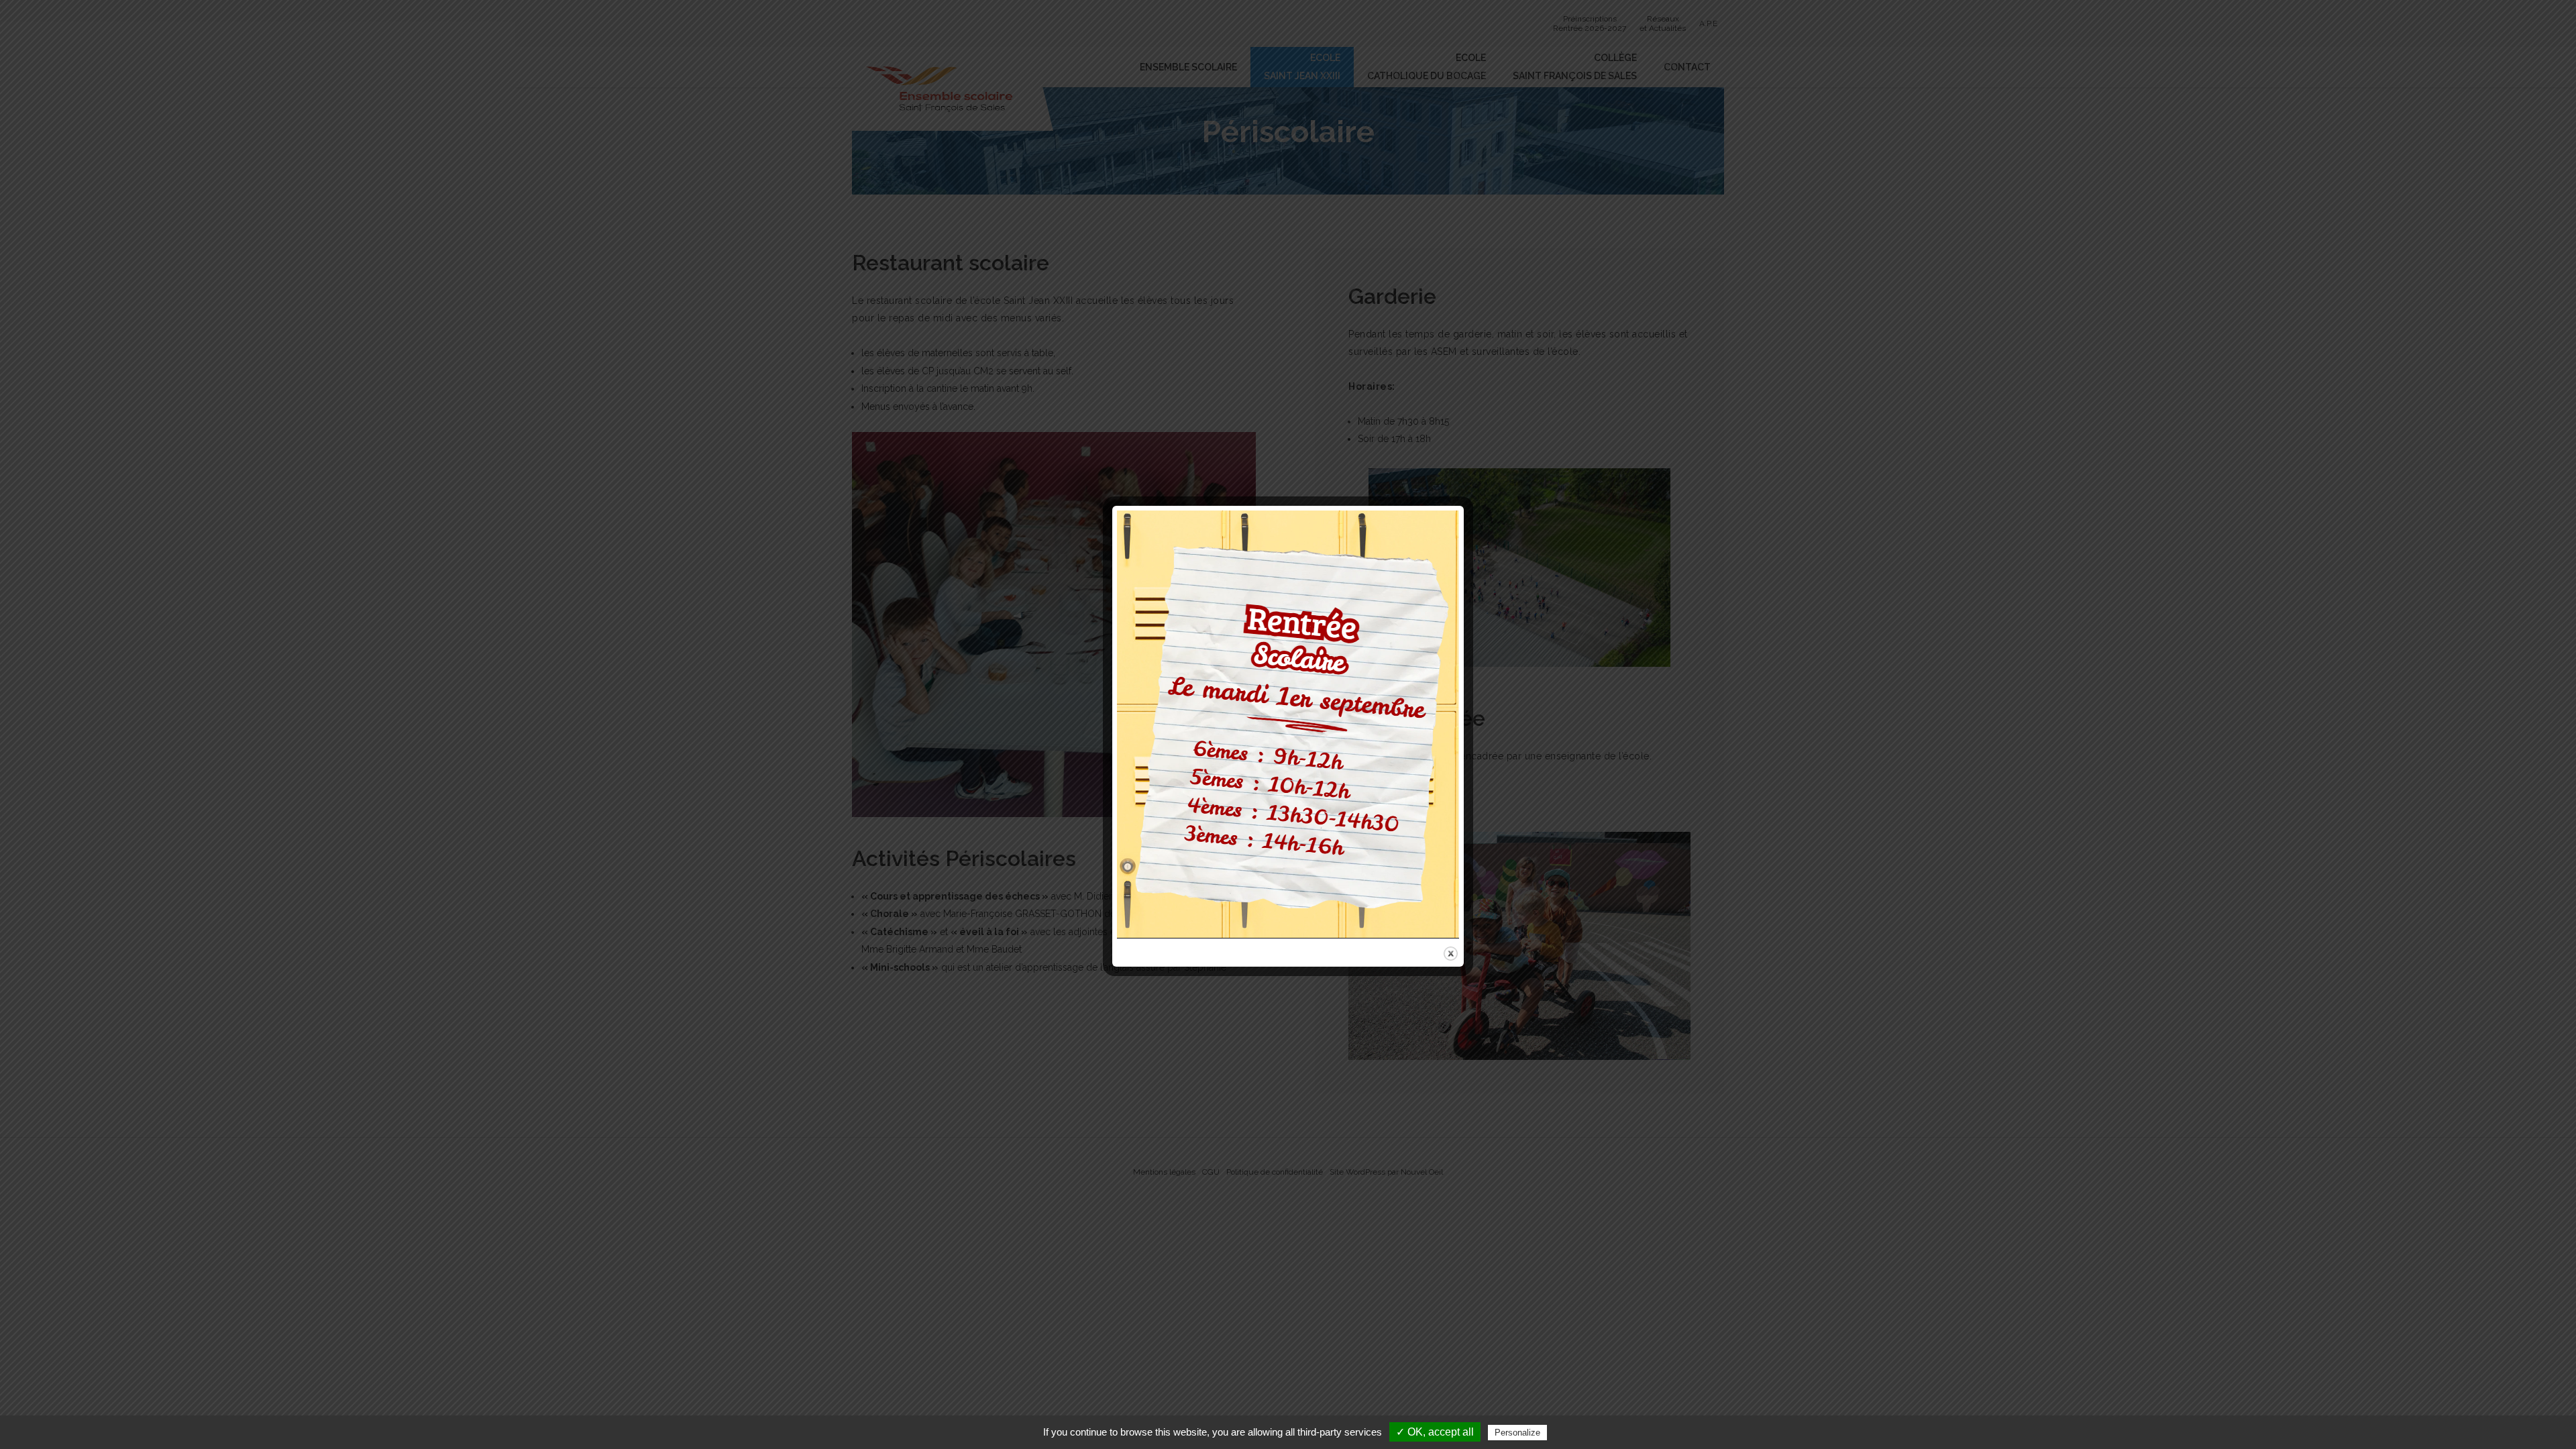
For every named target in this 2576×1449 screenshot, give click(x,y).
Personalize (1517, 1433)
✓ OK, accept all (1435, 1432)
